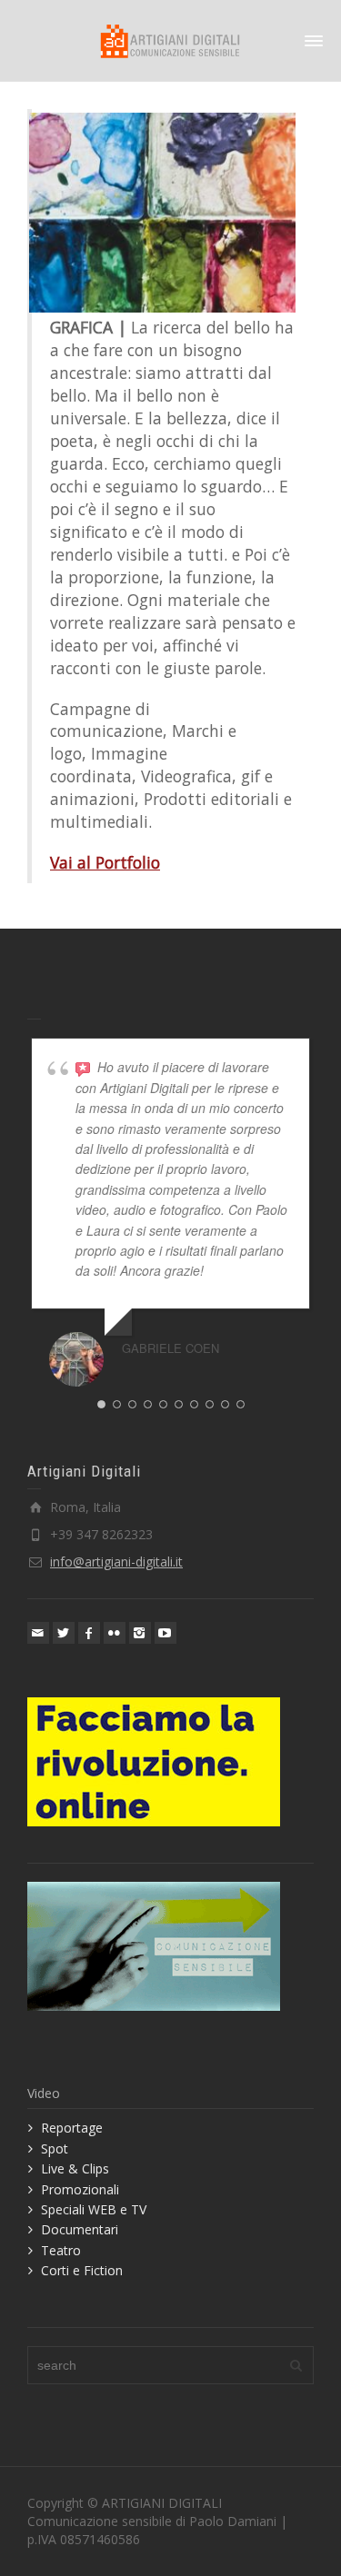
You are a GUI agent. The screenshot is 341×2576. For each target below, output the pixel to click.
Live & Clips (75, 2168)
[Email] (38, 1633)
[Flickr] (115, 1633)
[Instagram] (140, 1633)
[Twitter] (64, 1633)
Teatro (61, 2250)
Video (44, 2093)
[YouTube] (165, 1633)
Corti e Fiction (82, 2270)
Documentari (80, 2229)
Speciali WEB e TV (94, 2209)
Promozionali (80, 2189)
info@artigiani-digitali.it (116, 1562)
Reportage (72, 2128)
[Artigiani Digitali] (171, 40)
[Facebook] (89, 1633)
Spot (55, 2148)
